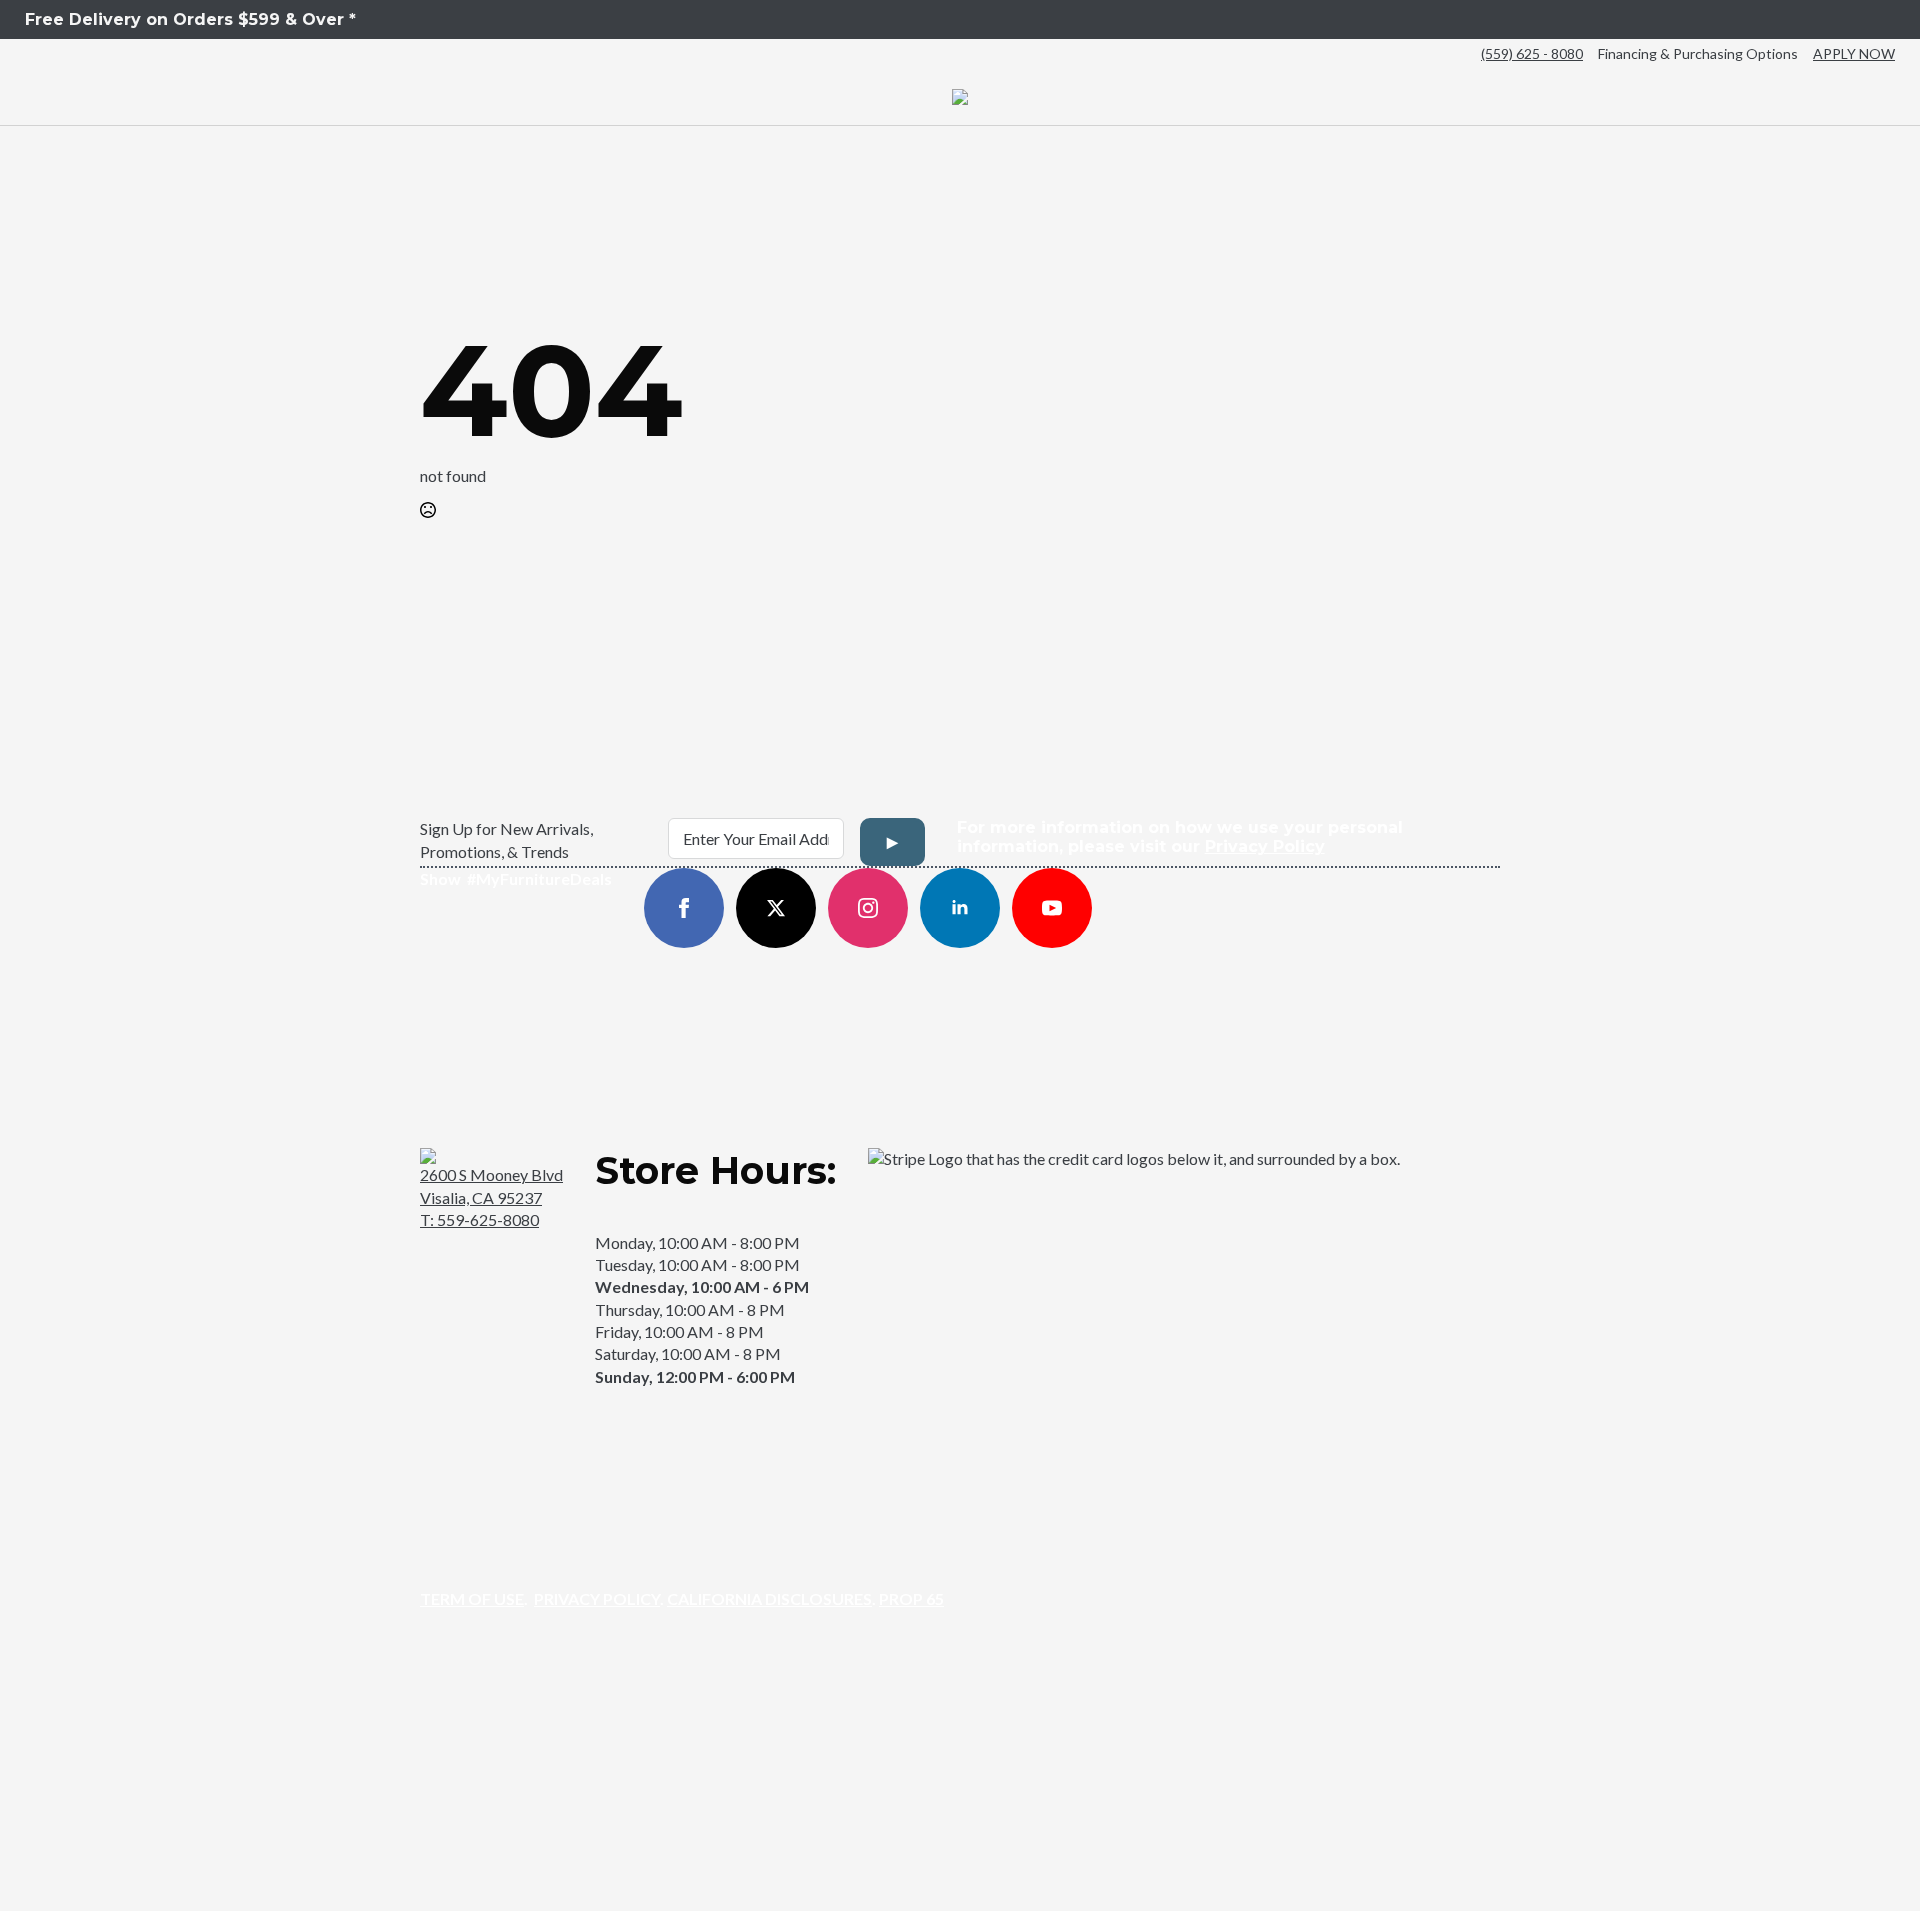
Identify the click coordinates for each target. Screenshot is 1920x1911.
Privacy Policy (1265, 846)
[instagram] (868, 908)
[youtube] (1052, 908)
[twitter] (776, 908)
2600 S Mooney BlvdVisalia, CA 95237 (491, 1185)
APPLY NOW (1854, 53)
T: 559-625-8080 (479, 1219)
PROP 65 (911, 1598)
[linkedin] (960, 908)
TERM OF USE (472, 1598)
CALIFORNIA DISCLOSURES (769, 1598)
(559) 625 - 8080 (1532, 53)
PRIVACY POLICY (597, 1598)
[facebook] (684, 908)
